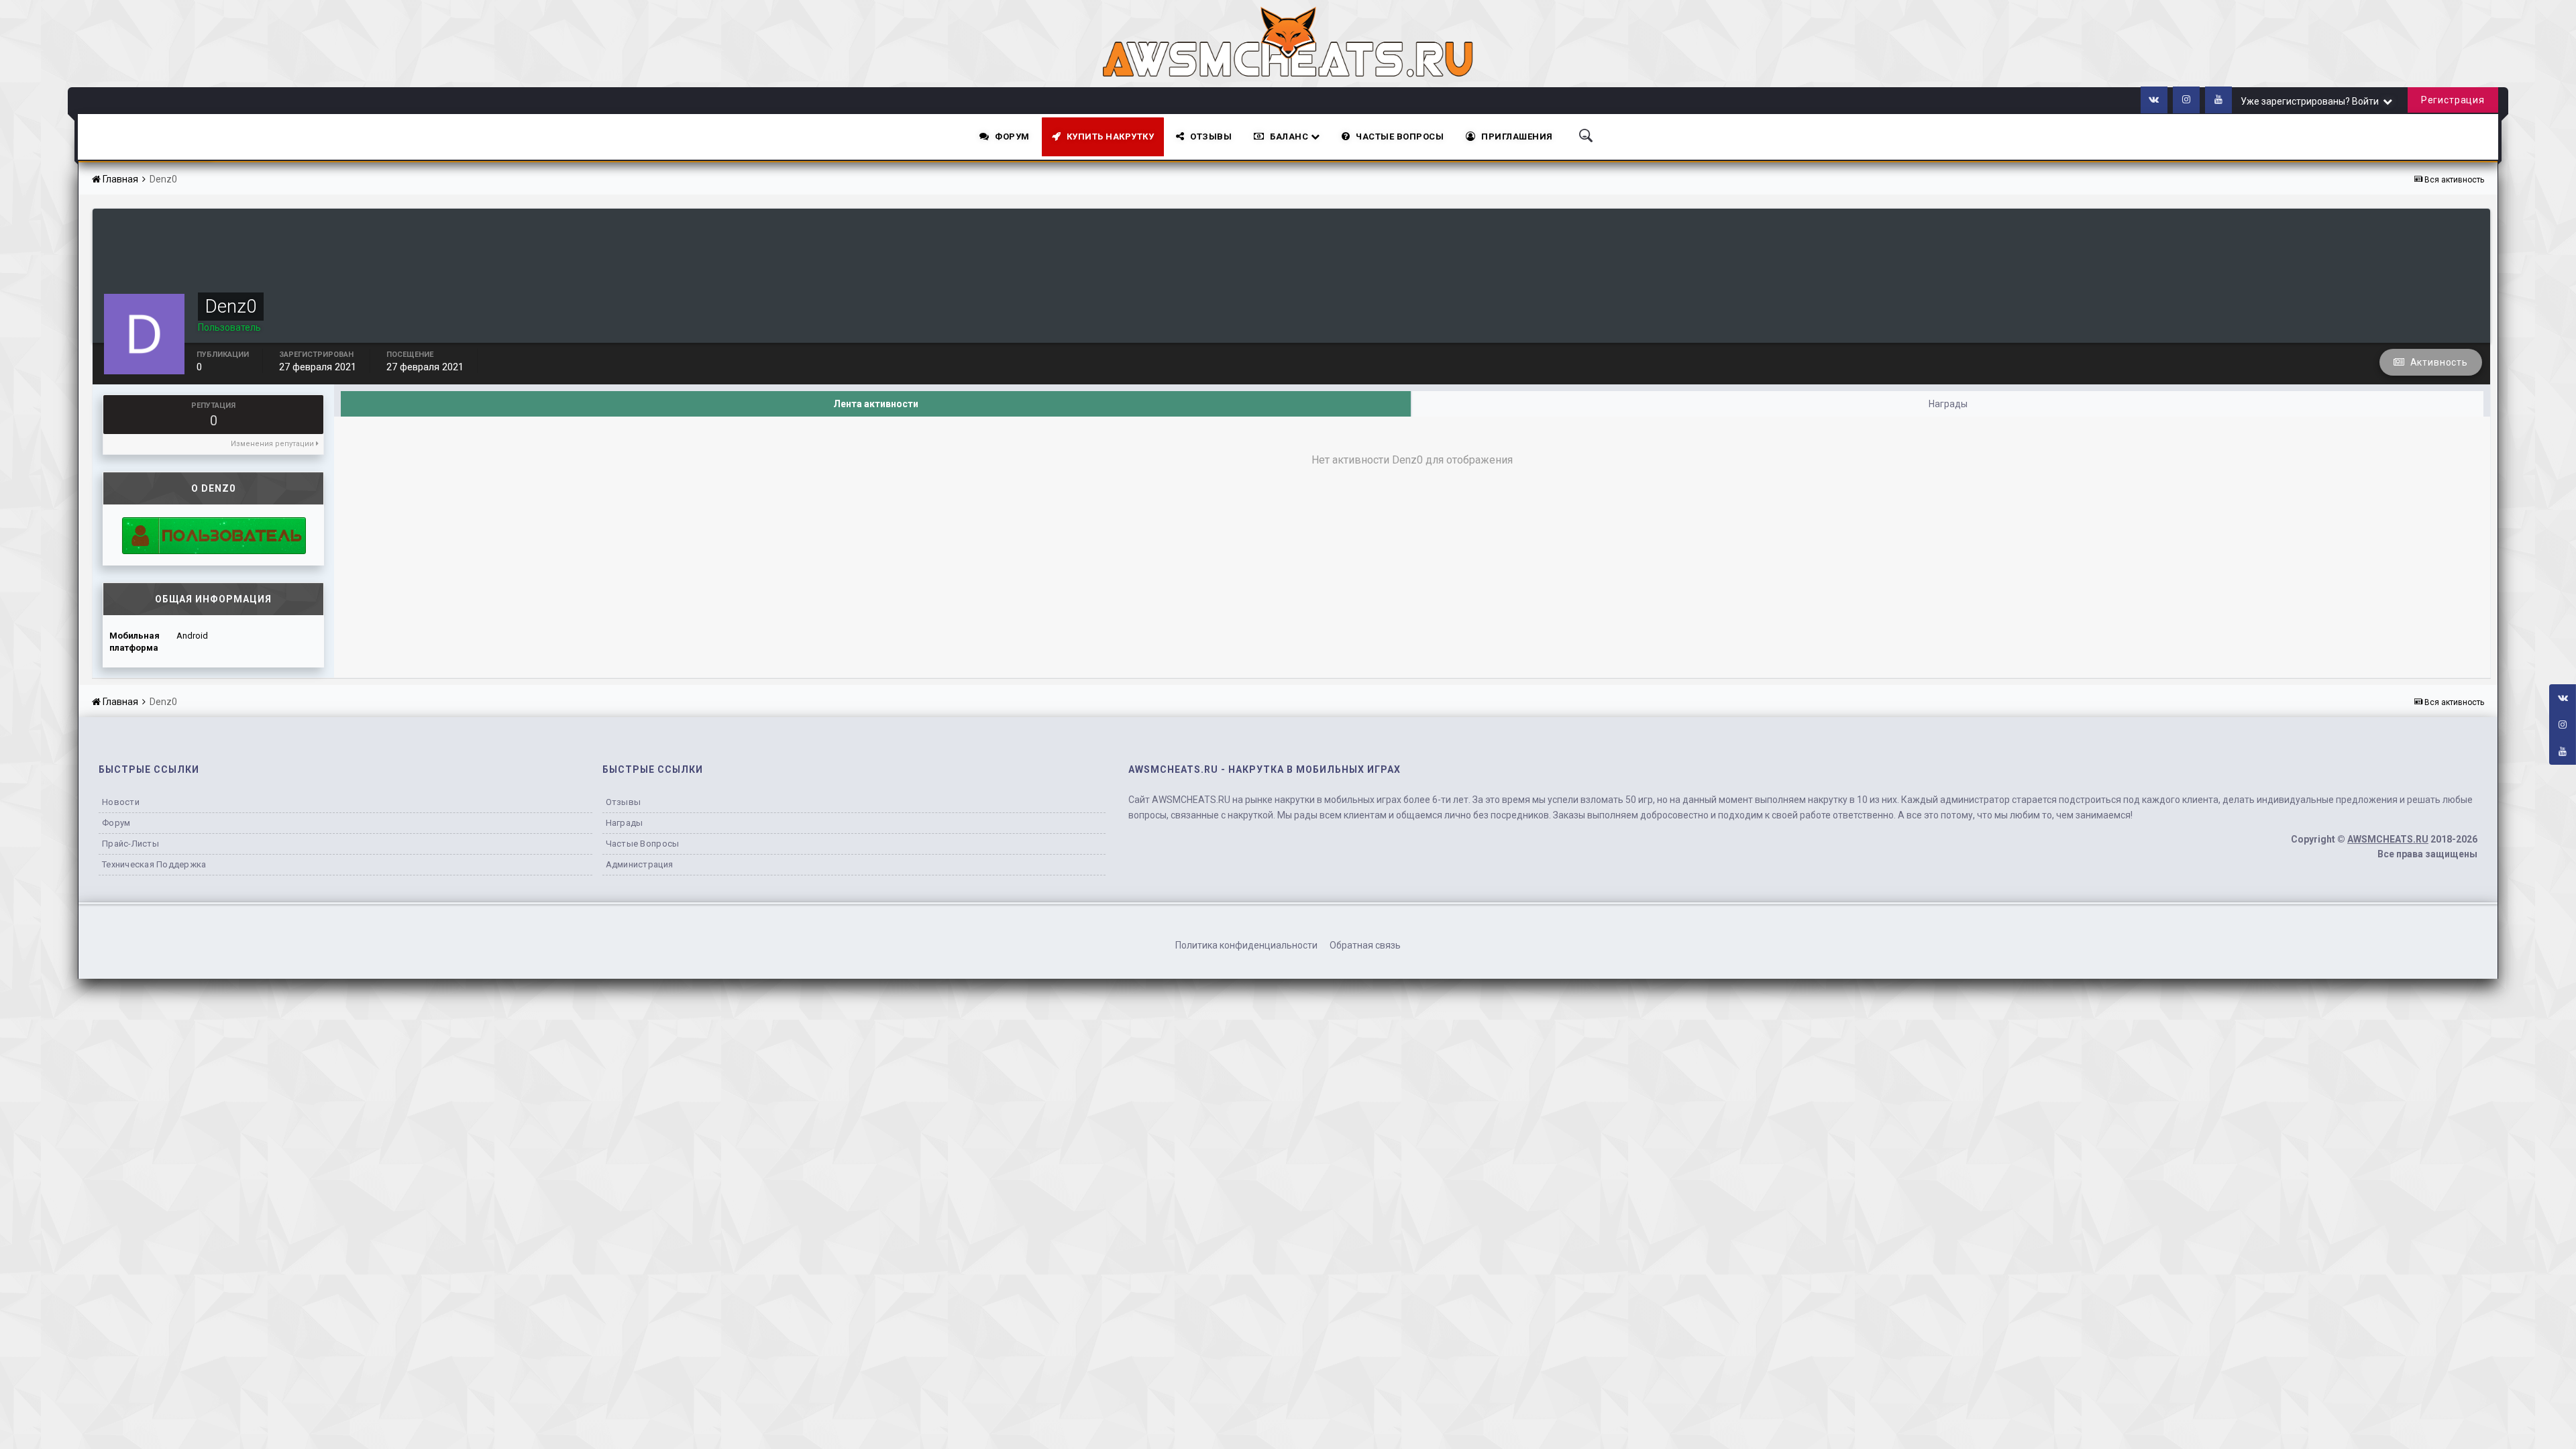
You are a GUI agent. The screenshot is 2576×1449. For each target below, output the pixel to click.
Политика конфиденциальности (1246, 945)
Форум (1012, 137)
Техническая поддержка (154, 864)
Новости (121, 802)
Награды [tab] (1948, 404)
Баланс (1290, 137)
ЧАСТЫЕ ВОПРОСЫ (1400, 137)
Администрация (639, 864)
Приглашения (1517, 137)
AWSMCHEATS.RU (2388, 839)
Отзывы (1211, 137)
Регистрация (2453, 100)
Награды (625, 823)
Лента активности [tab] (876, 404)
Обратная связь (1365, 945)
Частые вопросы (643, 844)
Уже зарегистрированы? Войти (2312, 101)
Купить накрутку (1111, 137)
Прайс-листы (130, 844)
